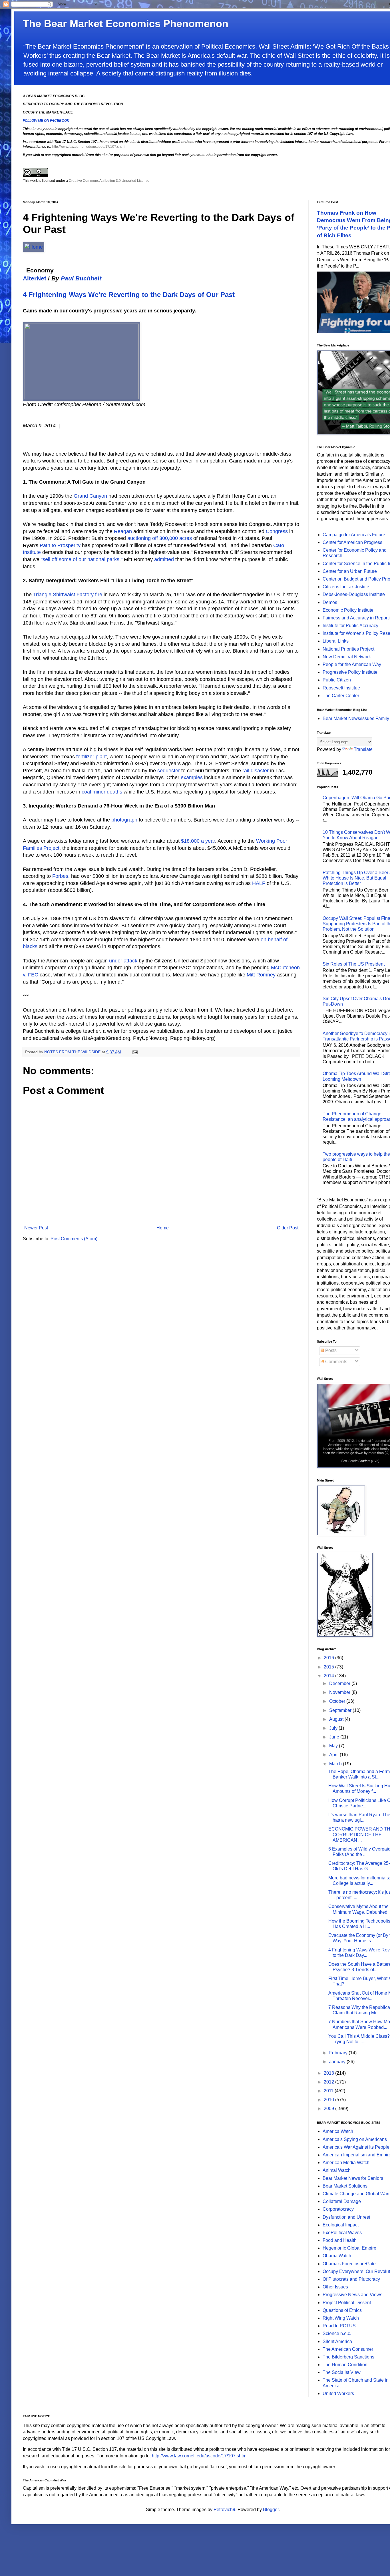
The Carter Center (341, 696)
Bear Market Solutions (345, 2186)
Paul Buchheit (81, 278)
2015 (329, 1667)
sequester (169, 771)
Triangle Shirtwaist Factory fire (68, 595)
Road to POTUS (339, 2326)
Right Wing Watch (341, 2318)
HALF (259, 883)
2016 (329, 1658)
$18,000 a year (198, 841)
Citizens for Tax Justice (346, 587)
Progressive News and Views (352, 2295)
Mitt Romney (261, 975)
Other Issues (335, 2287)
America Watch (338, 2131)
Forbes (60, 876)
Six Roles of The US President (354, 964)
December (340, 1683)
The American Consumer (348, 2349)
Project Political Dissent (347, 2303)
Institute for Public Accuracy (350, 626)
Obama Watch (337, 2256)
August (337, 1719)
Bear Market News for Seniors (353, 2178)
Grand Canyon (90, 496)
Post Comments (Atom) (74, 1239)
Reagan (123, 531)
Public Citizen (337, 680)
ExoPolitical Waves (342, 2233)
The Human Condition (345, 2365)
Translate (363, 749)
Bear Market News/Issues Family (356, 718)
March (336, 1764)
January (338, 2062)
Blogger (271, 2510)
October (338, 1701)
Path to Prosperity (60, 545)
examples (192, 777)
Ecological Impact (341, 2225)
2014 (329, 1676)
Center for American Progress (352, 542)
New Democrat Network (347, 657)
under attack (123, 961)
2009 (329, 2109)
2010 (329, 2100)
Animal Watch (337, 2170)
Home (163, 1228)
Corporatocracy (338, 2209)
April (334, 1755)
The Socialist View (342, 2372)
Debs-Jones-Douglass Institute (354, 594)
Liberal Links (336, 641)
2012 (329, 2082)
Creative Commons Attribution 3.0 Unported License (109, 181)
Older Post (288, 1228)
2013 (329, 2073)
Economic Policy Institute (348, 610)
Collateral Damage (342, 2201)
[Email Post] (135, 1052)
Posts (330, 1350)
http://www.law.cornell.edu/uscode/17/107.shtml (89, 147)
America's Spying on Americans (355, 2139)
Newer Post (36, 1228)
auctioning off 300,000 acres (160, 538)
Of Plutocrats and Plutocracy (351, 2279)
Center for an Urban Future (350, 571)
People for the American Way (352, 664)
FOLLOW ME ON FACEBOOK (46, 121)
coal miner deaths (102, 792)
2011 (329, 2091)
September (341, 1710)
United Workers (338, 2393)
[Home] (34, 247)
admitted (164, 559)
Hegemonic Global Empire (349, 2248)
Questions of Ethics (342, 2310)
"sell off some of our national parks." (82, 559)
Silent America (337, 2341)
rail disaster (256, 771)
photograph (124, 820)
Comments (336, 1362)
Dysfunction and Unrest (346, 2217)
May (334, 1746)
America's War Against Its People (356, 2147)
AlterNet (35, 278)
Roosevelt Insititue (341, 688)
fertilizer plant (92, 757)
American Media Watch (346, 2163)
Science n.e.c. (337, 2333)
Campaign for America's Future (354, 535)
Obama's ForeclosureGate (349, 2264)
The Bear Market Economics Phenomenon (126, 24)
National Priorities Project (348, 649)
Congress (277, 531)
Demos (330, 602)
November (340, 1692)
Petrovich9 (224, 2510)
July (334, 1728)
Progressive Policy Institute (350, 672)
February (339, 2053)
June (335, 1737)
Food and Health (340, 2240)
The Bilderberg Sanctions (348, 2357)
